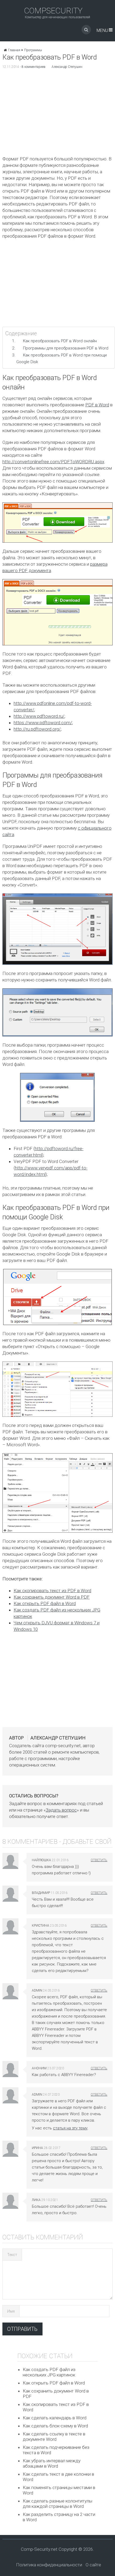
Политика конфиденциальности (49, 2565)
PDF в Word (97, 405)
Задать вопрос (61, 1810)
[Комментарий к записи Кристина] (99, 1926)
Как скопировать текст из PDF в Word (52, 1591)
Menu (102, 30)
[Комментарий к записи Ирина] (99, 2148)
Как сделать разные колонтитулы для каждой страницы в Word (57, 2504)
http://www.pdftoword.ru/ (39, 716)
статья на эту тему (70, 2128)
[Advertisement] (57, 114)
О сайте (93, 2565)
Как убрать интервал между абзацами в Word (52, 2463)
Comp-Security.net (39, 2549)
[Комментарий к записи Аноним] (99, 2068)
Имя (11, 2311)
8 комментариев (34, 67)
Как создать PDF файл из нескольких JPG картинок (49, 2372)
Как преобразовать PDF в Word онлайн (60, 341)
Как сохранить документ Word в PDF (52, 1597)
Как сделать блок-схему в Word (55, 2426)
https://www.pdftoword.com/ (43, 723)
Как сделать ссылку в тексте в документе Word (54, 2437)
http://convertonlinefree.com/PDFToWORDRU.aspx (53, 462)
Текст (12, 2255)
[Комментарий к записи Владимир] (99, 1893)
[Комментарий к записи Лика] (99, 2200)
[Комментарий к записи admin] (99, 1990)
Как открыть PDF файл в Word (45, 1603)
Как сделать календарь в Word (55, 2418)
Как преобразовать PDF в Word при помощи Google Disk (62, 358)
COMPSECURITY (53, 11)
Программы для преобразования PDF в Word (66, 348)
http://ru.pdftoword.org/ (37, 729)
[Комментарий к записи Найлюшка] (99, 1860)
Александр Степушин (67, 67)
